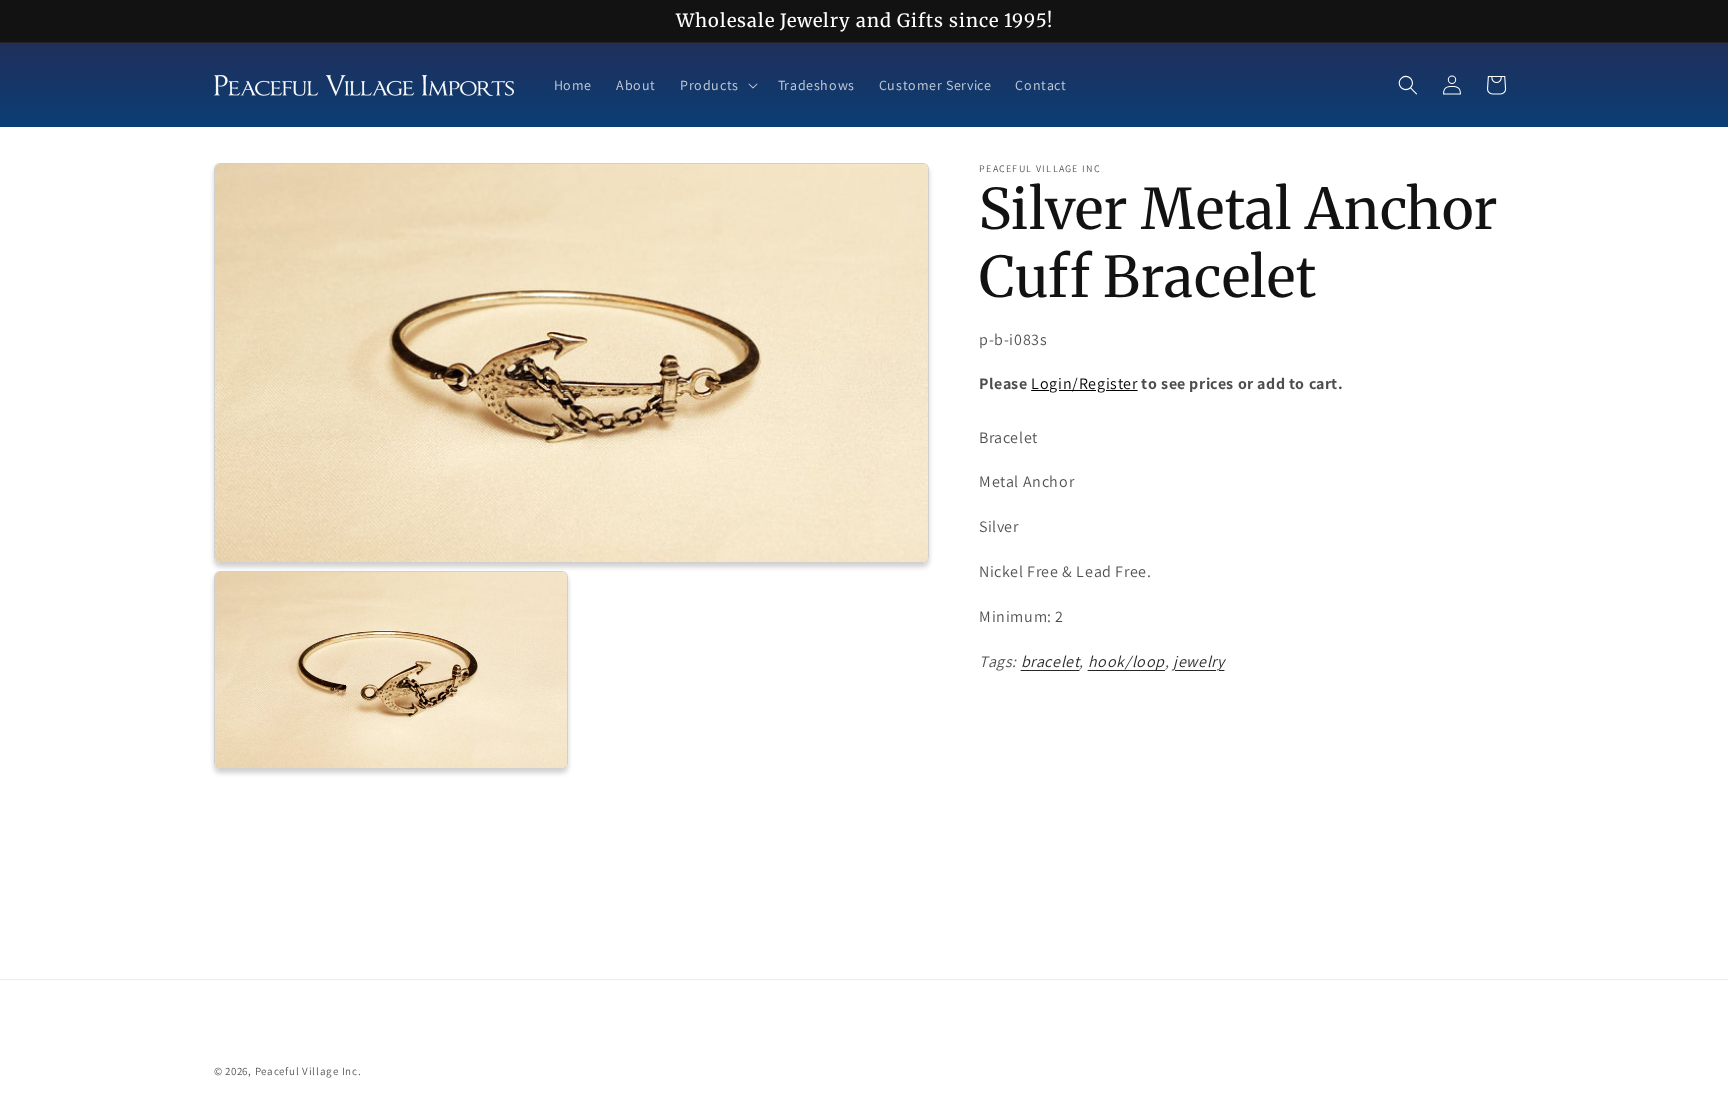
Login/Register (1084, 383)
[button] (717, 85)
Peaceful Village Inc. (308, 1071)
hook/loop (1126, 661)
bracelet (1050, 661)
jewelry (1198, 661)
